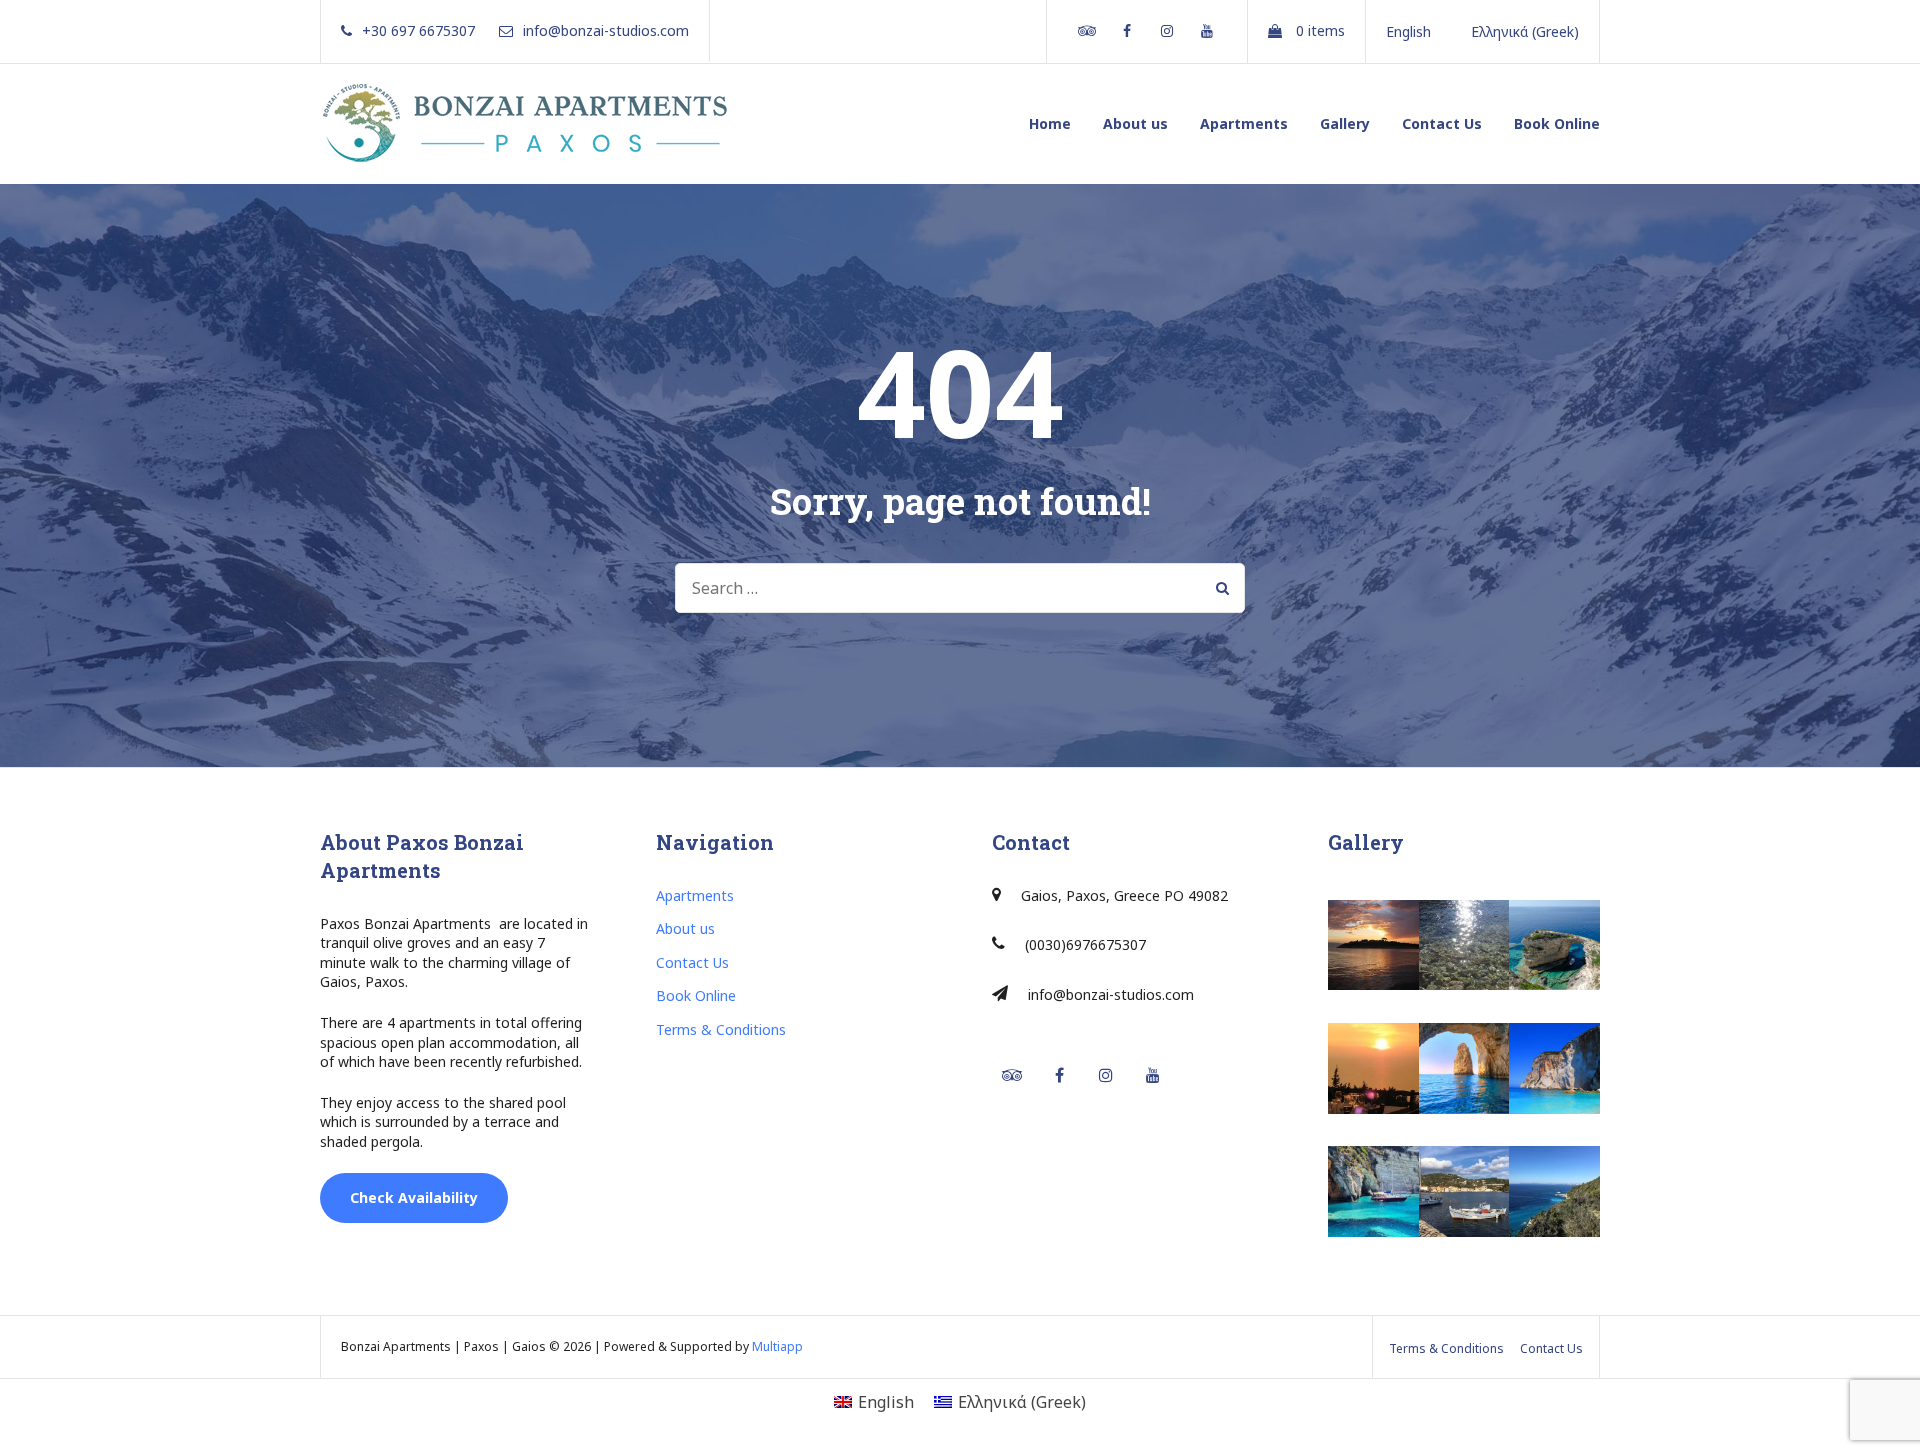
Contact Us (1442, 123)
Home (1050, 123)
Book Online (1557, 123)
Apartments (1244, 123)
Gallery (1345, 123)
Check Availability (414, 1197)
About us (1135, 123)
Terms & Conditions (721, 1029)
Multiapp (777, 1346)
